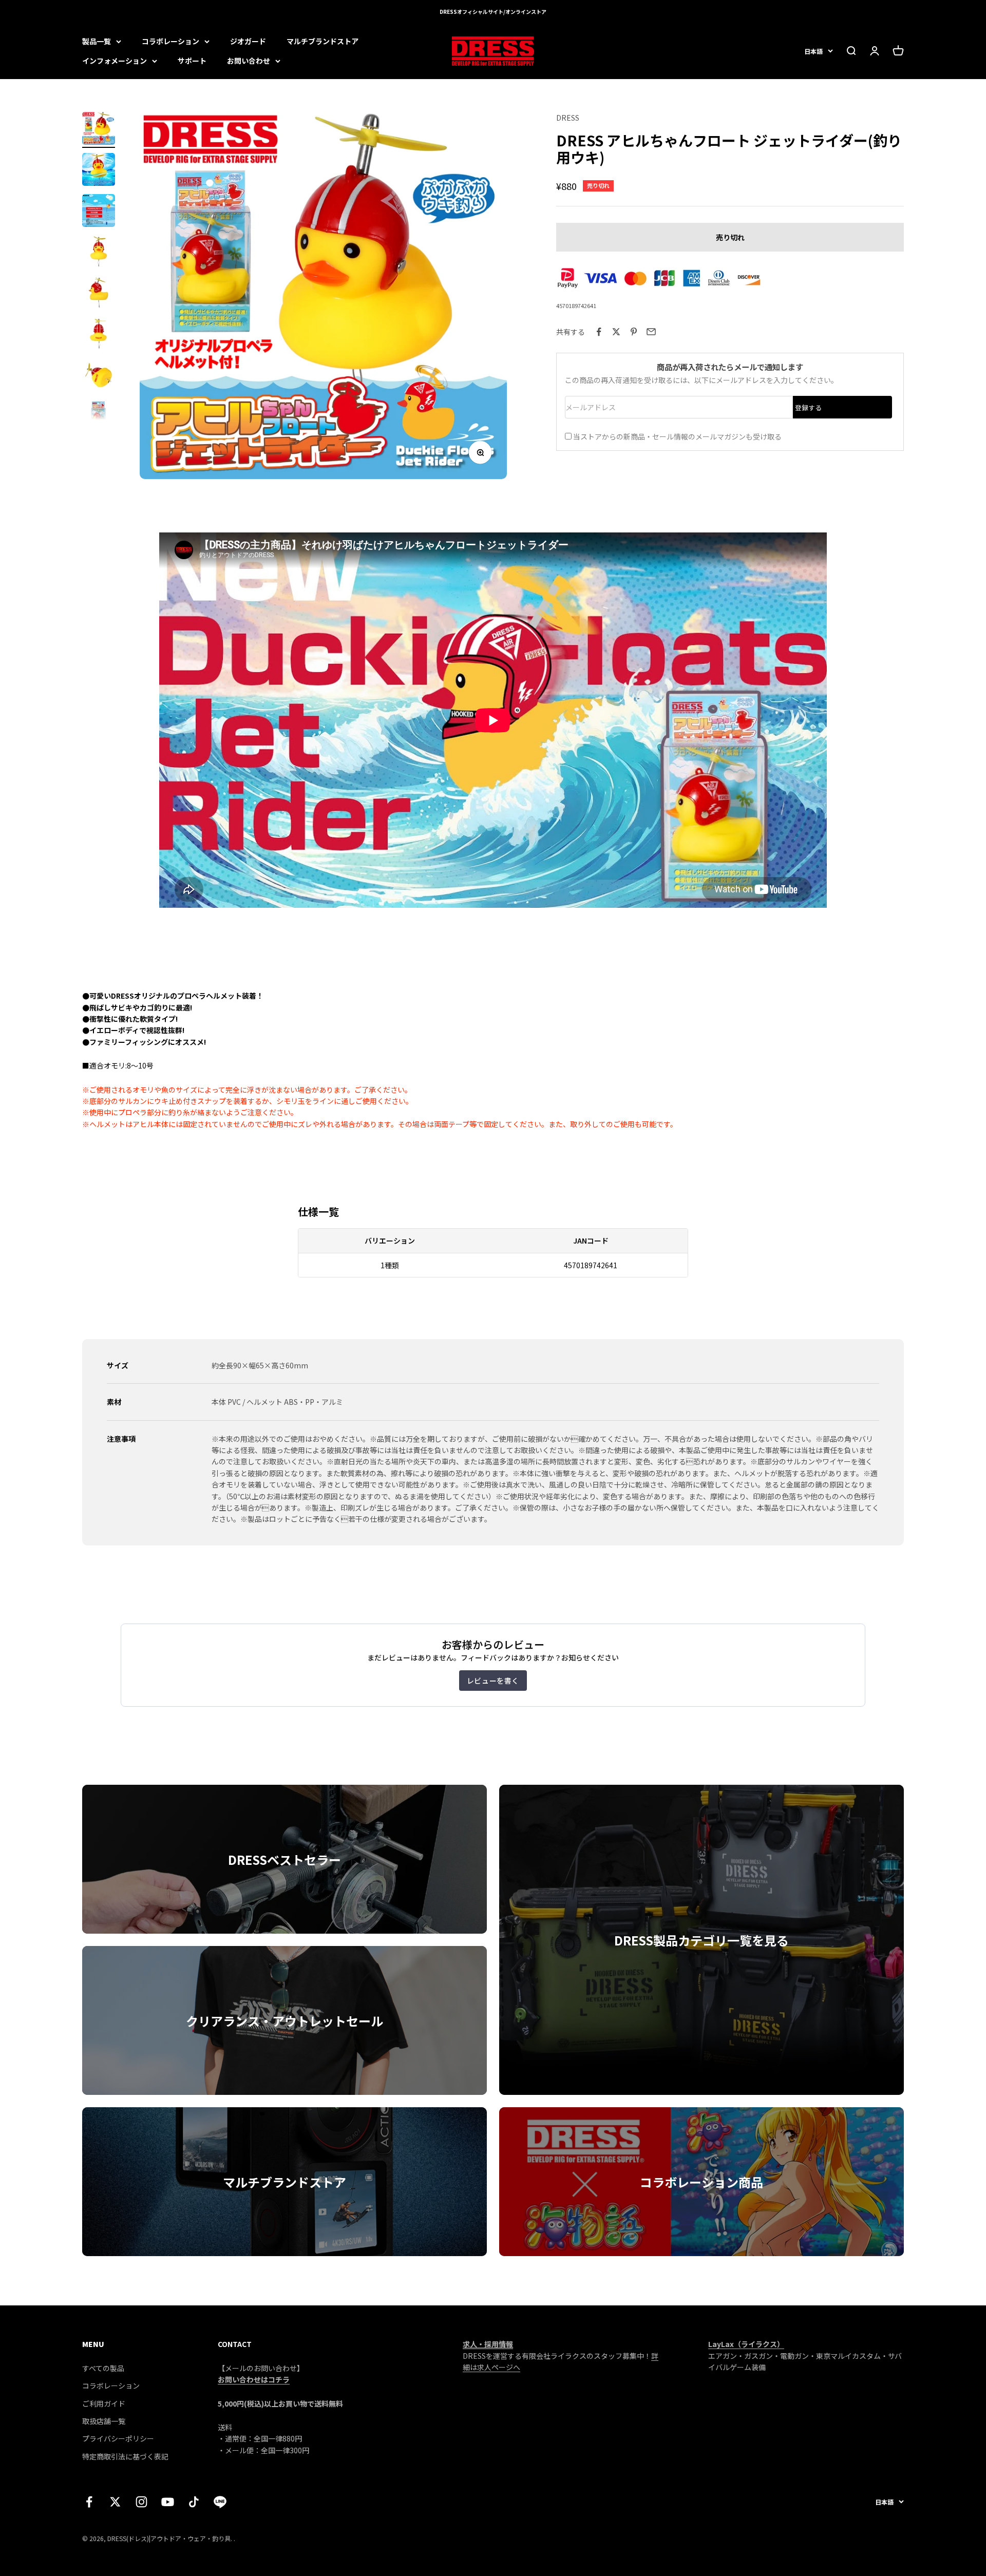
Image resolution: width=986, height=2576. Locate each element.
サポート (192, 61)
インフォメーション (115, 61)
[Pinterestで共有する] (634, 332)
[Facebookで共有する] (599, 332)
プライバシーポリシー (118, 2438)
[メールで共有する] (651, 332)
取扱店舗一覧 (104, 2421)
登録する (808, 407)
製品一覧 (97, 41)
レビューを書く (493, 1681)
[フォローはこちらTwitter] (115, 2502)
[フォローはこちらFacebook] (89, 2502)
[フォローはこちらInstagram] (141, 2502)
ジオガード (248, 41)
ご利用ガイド (104, 2403)
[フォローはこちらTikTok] (194, 2502)
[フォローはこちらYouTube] (168, 2502)
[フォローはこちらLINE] (220, 2502)
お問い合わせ (249, 61)
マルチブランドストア (323, 41)
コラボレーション (170, 41)
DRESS (568, 118)
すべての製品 (103, 2368)
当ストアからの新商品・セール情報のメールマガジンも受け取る (677, 436)
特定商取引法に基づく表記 (125, 2456)
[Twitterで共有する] (616, 332)
